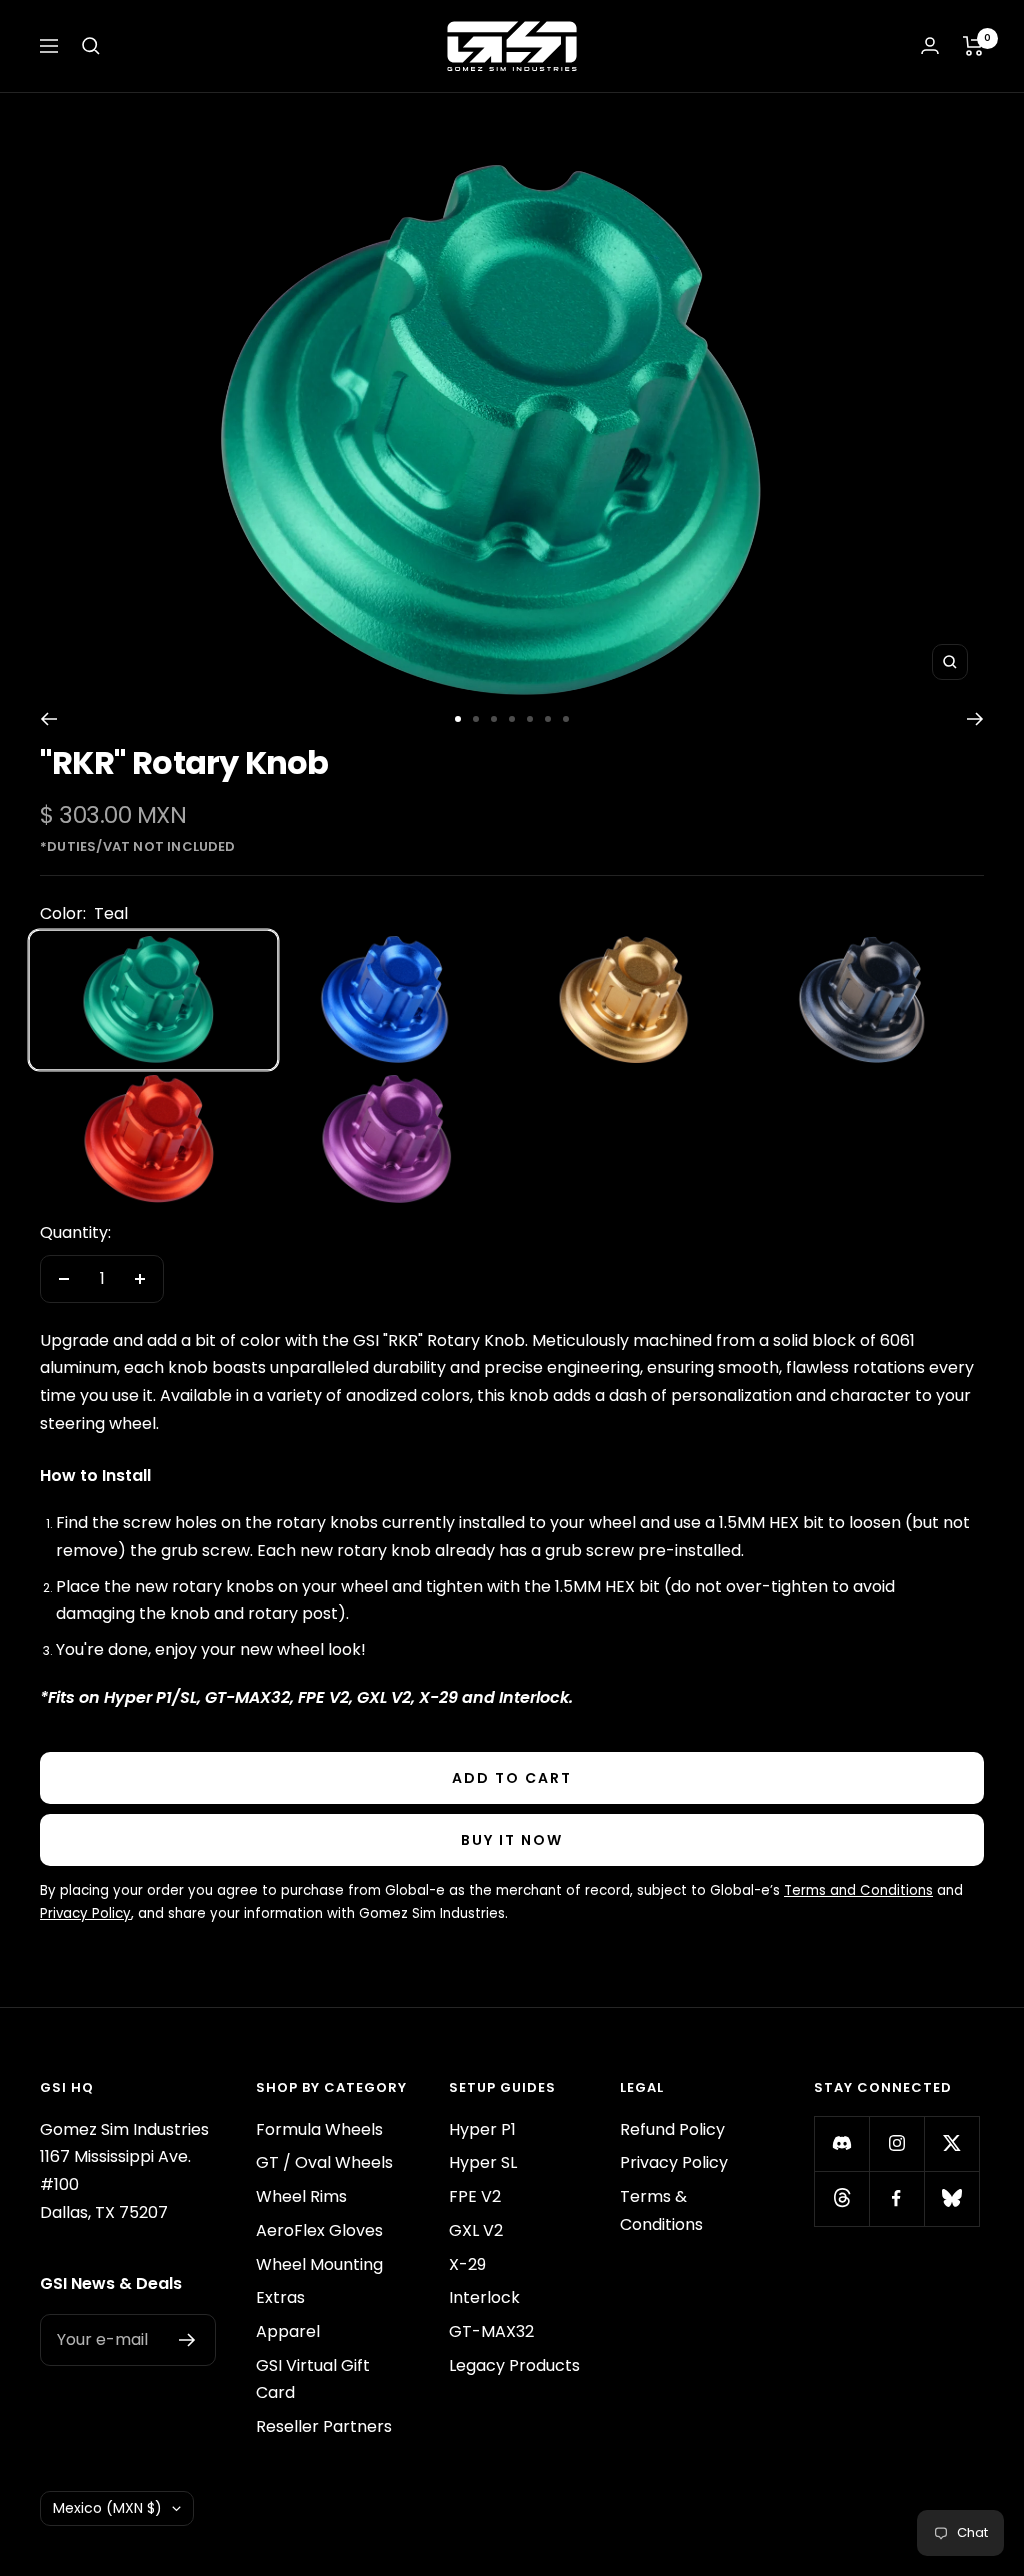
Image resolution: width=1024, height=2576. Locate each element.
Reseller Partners (324, 2426)
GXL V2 (476, 2230)
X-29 (467, 2264)
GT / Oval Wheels (324, 2162)
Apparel (288, 2331)
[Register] (187, 2340)
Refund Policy (672, 2129)
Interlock (484, 2297)
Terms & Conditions (661, 2210)
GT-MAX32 (491, 2331)
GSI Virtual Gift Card (313, 2379)
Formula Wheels (319, 2129)
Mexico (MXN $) (107, 2508)
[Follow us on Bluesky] (951, 2198)
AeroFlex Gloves (319, 2230)
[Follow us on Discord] (841, 2143)
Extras (280, 2297)
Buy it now (512, 1840)
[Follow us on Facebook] (896, 2198)
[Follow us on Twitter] (951, 2143)
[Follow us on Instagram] (896, 2143)
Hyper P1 (482, 2129)
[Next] (975, 719)
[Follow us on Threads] (841, 2198)
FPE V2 (475, 2196)
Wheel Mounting (319, 2264)
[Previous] (48, 719)
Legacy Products (514, 2365)
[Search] (91, 46)
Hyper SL (483, 2162)
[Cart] (973, 46)
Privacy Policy (674, 2162)
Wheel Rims (301, 2196)
